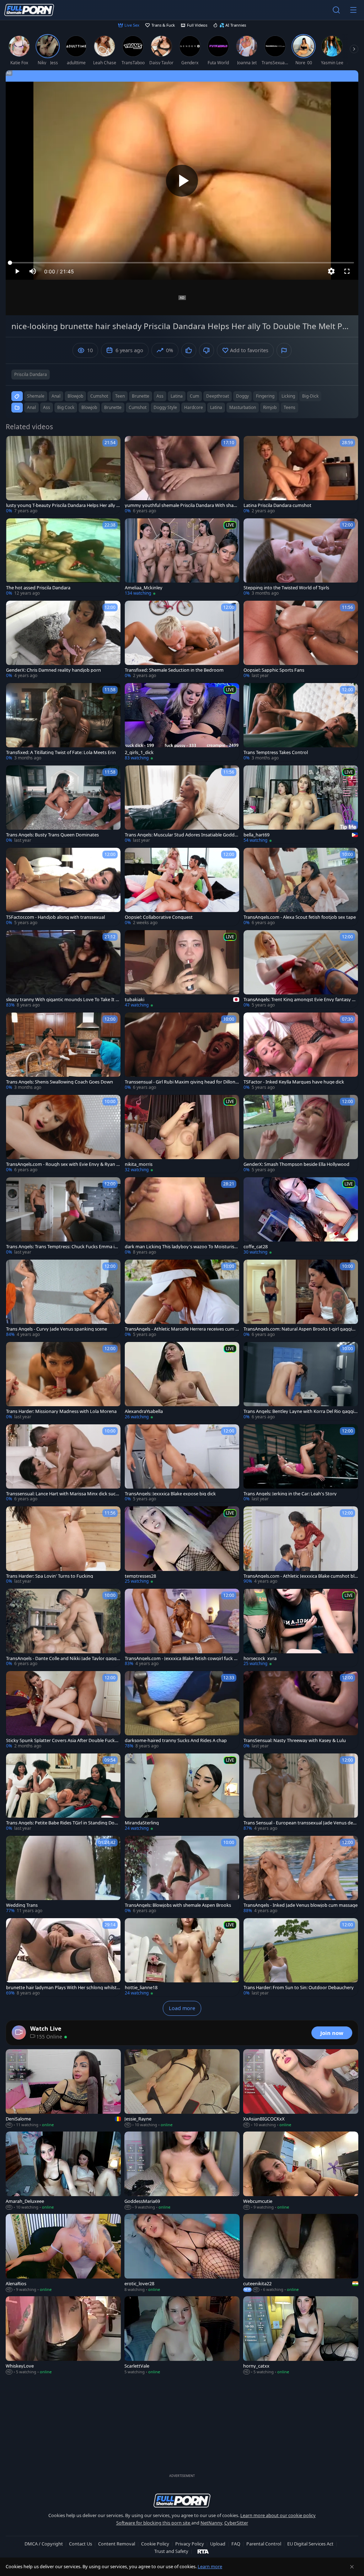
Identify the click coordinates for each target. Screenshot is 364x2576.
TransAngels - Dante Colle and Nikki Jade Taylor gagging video (63, 1658)
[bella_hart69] (301, 804)
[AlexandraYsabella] (182, 1381)
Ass (47, 407)
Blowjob (89, 407)
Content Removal (117, 2544)
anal (56, 396)
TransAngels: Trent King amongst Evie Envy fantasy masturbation (300, 1000)
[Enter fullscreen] (347, 271)
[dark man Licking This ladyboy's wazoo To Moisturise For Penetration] (182, 1216)
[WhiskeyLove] (63, 2336)
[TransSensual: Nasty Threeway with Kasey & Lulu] (301, 1710)
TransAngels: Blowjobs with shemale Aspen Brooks (178, 1905)
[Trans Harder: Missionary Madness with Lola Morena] (63, 1381)
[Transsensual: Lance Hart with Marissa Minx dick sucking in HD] (63, 1463)
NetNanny (211, 2523)
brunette (141, 396)
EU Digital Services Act (310, 2544)
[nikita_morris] (182, 1134)
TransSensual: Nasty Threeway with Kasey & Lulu (295, 1740)
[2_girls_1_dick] (182, 722)
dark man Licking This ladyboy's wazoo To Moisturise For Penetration (181, 1247)
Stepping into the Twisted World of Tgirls (286, 588)
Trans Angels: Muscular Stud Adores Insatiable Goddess (182, 835)
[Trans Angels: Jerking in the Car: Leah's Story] (301, 1463)
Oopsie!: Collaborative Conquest (159, 917)
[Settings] (331, 271)
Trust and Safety (171, 2551)
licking (288, 396)
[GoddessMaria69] (182, 2171)
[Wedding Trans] (63, 1875)
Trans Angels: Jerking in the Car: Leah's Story (290, 1494)
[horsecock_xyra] (301, 1628)
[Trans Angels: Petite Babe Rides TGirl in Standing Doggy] (63, 1792)
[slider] (182, 263)
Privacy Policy (190, 2544)
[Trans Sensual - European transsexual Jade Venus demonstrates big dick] (301, 1792)
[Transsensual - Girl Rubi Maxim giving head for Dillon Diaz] (182, 1052)
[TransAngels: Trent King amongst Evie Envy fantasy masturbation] (301, 969)
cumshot (99, 396)
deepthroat (218, 396)
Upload (218, 2544)
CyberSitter (236, 2523)
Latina (216, 407)
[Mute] (33, 271)
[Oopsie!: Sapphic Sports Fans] (301, 640)
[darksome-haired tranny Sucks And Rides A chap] (182, 1710)
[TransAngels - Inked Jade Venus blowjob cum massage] (301, 1875)
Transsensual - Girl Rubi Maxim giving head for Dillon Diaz (180, 1082)
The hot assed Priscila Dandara (38, 588)
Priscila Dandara (31, 374)
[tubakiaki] (182, 969)
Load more (182, 2008)
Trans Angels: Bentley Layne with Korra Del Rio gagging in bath (300, 1411)
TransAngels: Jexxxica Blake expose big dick (170, 1494)
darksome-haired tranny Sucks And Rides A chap (176, 1740)
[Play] (182, 181)
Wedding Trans (22, 1905)
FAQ (236, 2544)
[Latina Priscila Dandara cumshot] (301, 475)
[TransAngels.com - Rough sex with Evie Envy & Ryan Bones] (63, 1134)
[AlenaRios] (63, 2253)
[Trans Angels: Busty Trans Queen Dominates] (63, 804)
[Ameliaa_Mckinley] (182, 557)
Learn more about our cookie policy (278, 2515)
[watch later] (15, 444)
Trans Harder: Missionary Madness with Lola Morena (61, 1411)
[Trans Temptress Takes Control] (301, 722)
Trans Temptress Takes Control (276, 752)
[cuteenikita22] (301, 2253)
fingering (265, 396)
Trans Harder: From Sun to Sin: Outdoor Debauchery (299, 1988)
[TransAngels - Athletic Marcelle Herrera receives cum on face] (182, 1299)
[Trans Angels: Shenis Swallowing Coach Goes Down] (63, 1052)
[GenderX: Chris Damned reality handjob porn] (63, 640)
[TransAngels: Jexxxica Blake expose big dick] (182, 1463)
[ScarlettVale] (182, 2336)
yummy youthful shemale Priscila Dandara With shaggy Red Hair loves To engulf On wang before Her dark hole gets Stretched (182, 505)
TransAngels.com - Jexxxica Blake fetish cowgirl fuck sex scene (182, 1658)
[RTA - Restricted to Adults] (203, 2551)
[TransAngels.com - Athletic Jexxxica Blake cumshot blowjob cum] (301, 1545)
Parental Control (264, 2544)
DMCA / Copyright (44, 2544)
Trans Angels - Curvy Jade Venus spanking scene (57, 1329)
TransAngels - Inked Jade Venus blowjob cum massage (301, 1905)
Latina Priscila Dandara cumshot (277, 505)
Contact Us (81, 2544)
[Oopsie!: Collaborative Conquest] (182, 887)
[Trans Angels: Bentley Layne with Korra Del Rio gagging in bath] (301, 1381)
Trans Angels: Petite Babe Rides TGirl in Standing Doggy (63, 1823)
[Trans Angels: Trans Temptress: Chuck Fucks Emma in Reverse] (63, 1216)
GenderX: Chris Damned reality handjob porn (53, 670)
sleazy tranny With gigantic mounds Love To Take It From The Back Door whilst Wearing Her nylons (63, 1000)
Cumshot (138, 407)
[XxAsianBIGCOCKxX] (301, 2089)
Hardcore (194, 407)
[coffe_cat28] (301, 1216)
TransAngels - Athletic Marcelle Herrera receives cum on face (181, 1329)
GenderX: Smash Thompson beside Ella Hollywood (296, 1164)
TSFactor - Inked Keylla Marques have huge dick (294, 1082)
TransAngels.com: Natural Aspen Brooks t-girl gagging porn (301, 1329)
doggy (242, 396)
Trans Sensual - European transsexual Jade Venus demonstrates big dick (300, 1823)
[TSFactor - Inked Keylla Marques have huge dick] (301, 1052)
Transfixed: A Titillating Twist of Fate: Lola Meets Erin (61, 752)
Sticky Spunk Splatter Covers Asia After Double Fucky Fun (62, 1740)
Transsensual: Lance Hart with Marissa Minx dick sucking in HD (63, 1494)
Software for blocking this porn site (154, 2523)
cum (194, 396)
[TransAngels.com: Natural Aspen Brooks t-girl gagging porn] (301, 1299)
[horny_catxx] (301, 2336)
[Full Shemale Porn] (29, 10)
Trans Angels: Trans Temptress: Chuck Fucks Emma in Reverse (62, 1247)
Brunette (113, 407)
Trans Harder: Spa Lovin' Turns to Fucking (50, 1576)
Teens (290, 407)
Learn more (210, 2566)
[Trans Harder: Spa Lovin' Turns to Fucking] (63, 1545)
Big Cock (66, 407)
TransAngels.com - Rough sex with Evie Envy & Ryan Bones (63, 1164)
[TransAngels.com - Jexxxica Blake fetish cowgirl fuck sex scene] (182, 1628)
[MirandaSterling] (182, 1792)
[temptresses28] (182, 1545)
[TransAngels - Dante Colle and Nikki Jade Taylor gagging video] (63, 1628)
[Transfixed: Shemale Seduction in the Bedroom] (182, 640)
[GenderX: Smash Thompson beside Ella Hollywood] (301, 1134)
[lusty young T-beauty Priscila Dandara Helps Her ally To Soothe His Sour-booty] (63, 475)
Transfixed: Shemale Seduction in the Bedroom (174, 670)
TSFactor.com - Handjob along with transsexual (55, 917)
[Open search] (336, 10)
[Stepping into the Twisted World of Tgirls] (301, 557)
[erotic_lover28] (182, 2253)
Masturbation (243, 407)
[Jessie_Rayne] (182, 2089)
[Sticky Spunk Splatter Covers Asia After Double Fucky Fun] (63, 1710)
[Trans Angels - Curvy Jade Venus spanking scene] (63, 1299)
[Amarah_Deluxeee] (63, 2171)
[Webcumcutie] (301, 2171)
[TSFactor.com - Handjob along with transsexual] (63, 887)
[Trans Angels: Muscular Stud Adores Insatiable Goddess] (182, 804)
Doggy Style (165, 407)
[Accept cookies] (352, 2567)
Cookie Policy (155, 2544)
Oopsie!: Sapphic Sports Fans (274, 670)
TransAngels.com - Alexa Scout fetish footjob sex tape (300, 917)
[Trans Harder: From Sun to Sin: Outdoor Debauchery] (301, 1957)
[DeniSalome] (63, 2089)
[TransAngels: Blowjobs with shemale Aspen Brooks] (182, 1875)
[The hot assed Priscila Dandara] (63, 557)
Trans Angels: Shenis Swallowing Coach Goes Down (60, 1082)
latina (177, 396)
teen (120, 396)
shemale (36, 396)
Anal (31, 407)
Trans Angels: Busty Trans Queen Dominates (52, 835)
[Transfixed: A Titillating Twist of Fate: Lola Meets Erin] (63, 722)
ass (160, 396)
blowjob (75, 396)
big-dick (310, 396)
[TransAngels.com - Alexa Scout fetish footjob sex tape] (301, 887)
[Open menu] (353, 10)
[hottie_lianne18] (182, 1957)
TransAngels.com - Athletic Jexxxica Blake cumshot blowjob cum (300, 1576)
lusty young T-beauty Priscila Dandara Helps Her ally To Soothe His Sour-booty (62, 505)
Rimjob (270, 407)
